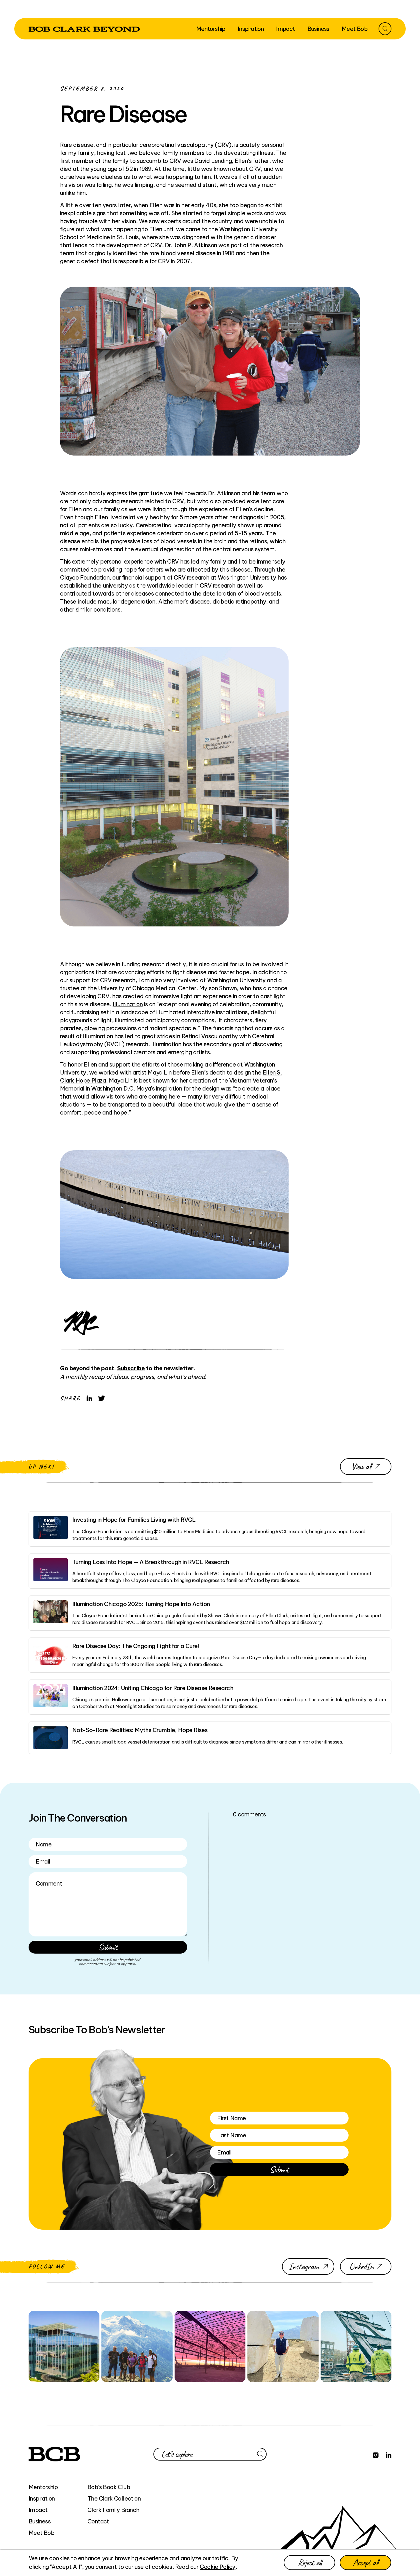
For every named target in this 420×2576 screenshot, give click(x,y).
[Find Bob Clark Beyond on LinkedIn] (389, 2454)
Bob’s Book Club (109, 2487)
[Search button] (385, 29)
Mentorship (43, 2487)
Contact (98, 2521)
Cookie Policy (218, 2567)
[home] (84, 29)
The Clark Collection (114, 2498)
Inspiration (42, 2498)
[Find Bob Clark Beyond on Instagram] (376, 2454)
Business (40, 2521)
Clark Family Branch (113, 2510)
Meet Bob (41, 2533)
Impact (38, 2510)
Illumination (128, 1004)
